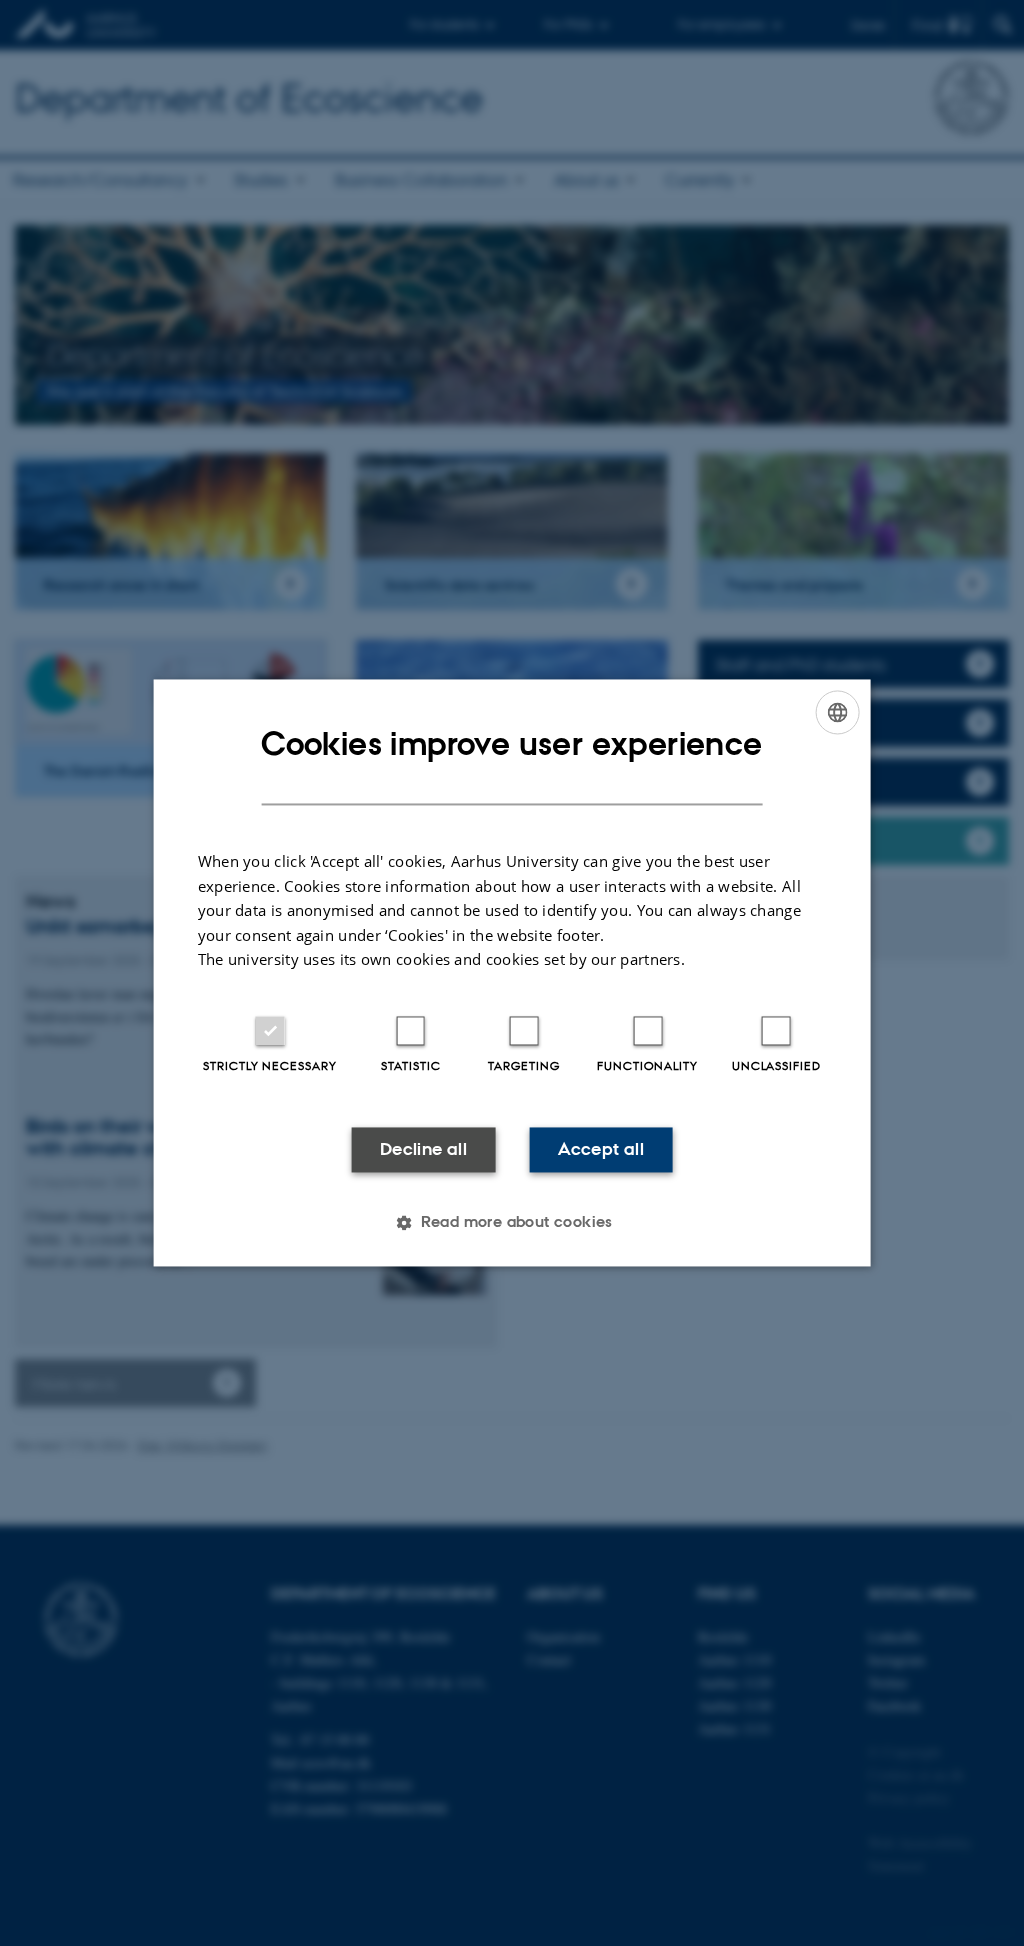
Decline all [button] (423, 1149)
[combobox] (837, 712)
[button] (512, 1223)
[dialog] (512, 972)
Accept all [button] (601, 1149)
